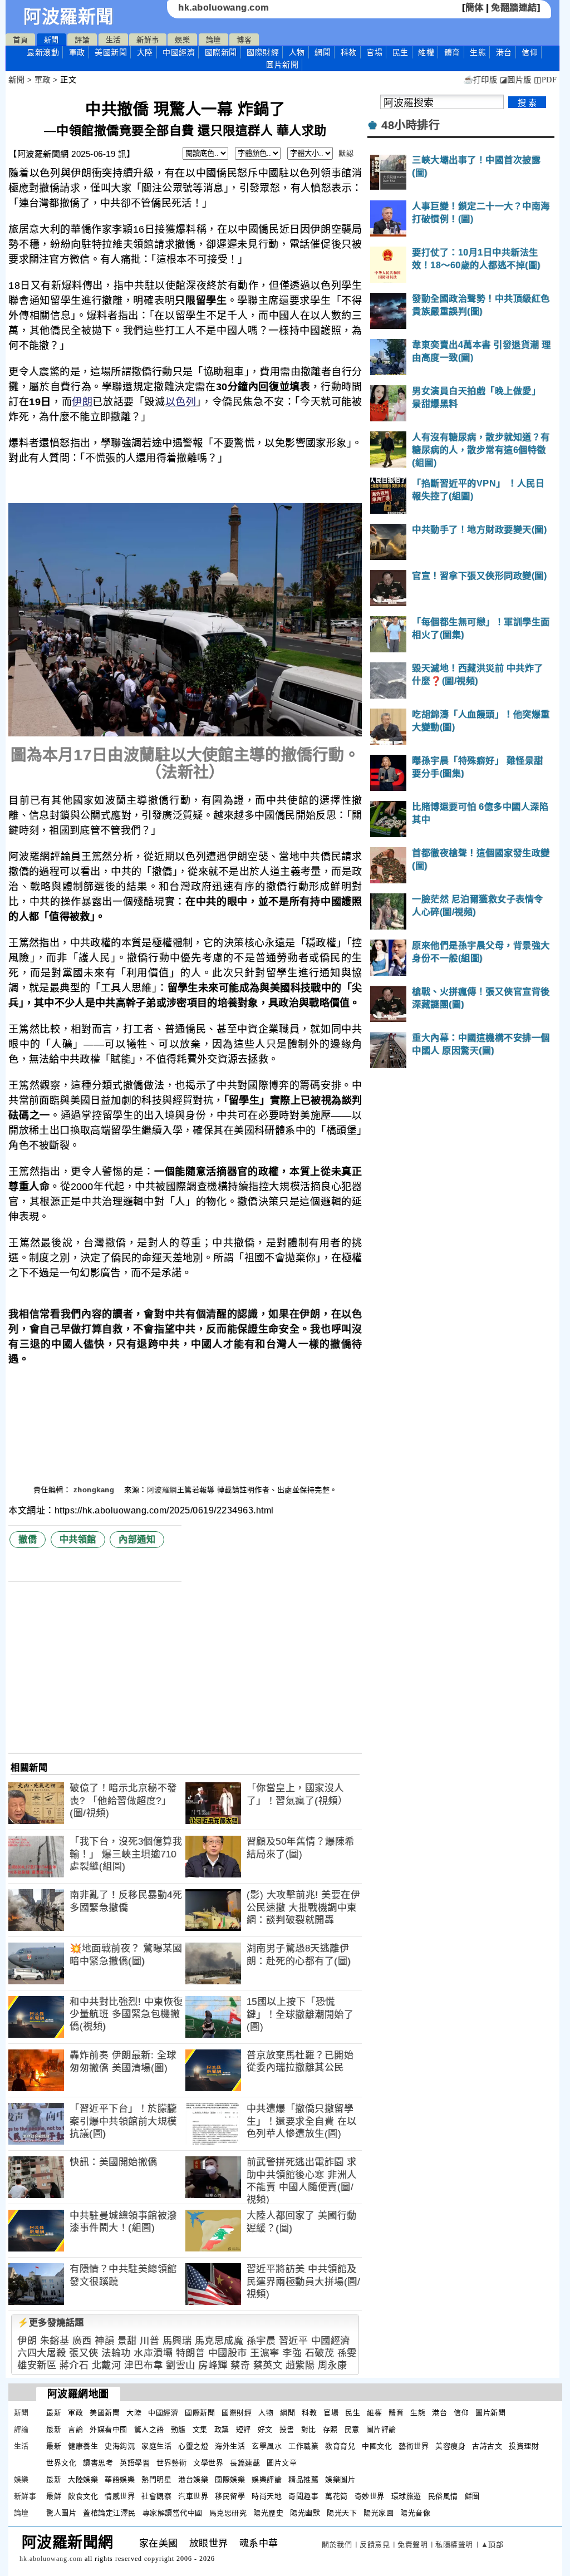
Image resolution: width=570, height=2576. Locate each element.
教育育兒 (340, 2446)
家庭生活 (156, 2446)
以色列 (181, 402)
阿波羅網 (162, 1490)
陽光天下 (342, 2513)
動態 (178, 2429)
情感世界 (120, 2496)
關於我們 (337, 2545)
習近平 (294, 2341)
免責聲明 (412, 2545)
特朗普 (191, 2353)
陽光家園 (379, 2513)
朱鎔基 (55, 2341)
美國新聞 (111, 52)
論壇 (213, 40)
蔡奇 (240, 2365)
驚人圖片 (61, 2513)
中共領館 (78, 1539)
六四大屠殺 (42, 2353)
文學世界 (208, 2463)
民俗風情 (443, 2496)
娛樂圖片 (340, 2479)
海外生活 (230, 2446)
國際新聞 (221, 52)
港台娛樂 (193, 2479)
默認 (346, 153)
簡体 (475, 8)
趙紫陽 (300, 2365)
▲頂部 (492, 2545)
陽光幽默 (305, 2513)
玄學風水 (267, 2446)
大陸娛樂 (83, 2479)
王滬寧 (265, 2353)
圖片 (282, 65)
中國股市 (228, 2353)
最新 (43, 52)
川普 (149, 2341)
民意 (352, 2429)
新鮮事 (148, 40)
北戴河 (107, 2365)
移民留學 (230, 2496)
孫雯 (347, 2353)
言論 (75, 2429)
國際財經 (263, 52)
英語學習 (135, 2463)
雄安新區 (37, 2365)
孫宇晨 (261, 2341)
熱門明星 (156, 2479)
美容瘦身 (450, 2446)
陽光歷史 (268, 2513)
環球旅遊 (406, 2496)
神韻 (104, 2341)
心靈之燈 (193, 2446)
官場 (374, 52)
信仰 (530, 52)
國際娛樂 (230, 2479)
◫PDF (545, 80)
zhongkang (95, 1490)
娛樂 (182, 40)
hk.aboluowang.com (223, 8)
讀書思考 (98, 2463)
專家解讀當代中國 (173, 2513)
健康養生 (83, 2446)
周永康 (333, 2365)
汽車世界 (193, 2496)
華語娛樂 (120, 2479)
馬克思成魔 (219, 2341)
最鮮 (54, 2496)
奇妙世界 (370, 2496)
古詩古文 (487, 2446)
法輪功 (116, 2353)
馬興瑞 (177, 2341)
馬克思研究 (228, 2513)
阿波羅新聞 (69, 17)
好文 (265, 2429)
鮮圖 (472, 2496)
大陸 (145, 52)
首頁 (20, 40)
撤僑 (28, 1539)
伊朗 (82, 402)
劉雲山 (181, 2365)
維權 (426, 52)
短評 (244, 2429)
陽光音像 (415, 2513)
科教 (349, 52)
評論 (82, 40)
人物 (297, 52)
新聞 (51, 40)
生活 (113, 40)
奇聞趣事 (303, 2496)
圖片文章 (282, 2463)
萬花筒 (336, 2496)
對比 (309, 2429)
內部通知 (137, 1539)
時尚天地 (267, 2496)
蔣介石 (74, 2365)
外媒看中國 (109, 2429)
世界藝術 (171, 2463)
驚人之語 (149, 2429)
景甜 (127, 2341)
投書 (287, 2429)
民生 (401, 52)
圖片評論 (381, 2429)
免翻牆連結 (514, 8)
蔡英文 (268, 2365)
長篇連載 (245, 2463)
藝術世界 (414, 2446)
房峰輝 (213, 2365)
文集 (200, 2429)
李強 (292, 2353)
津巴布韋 (144, 2365)
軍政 (77, 52)
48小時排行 (411, 125)
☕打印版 (480, 80)
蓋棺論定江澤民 (109, 2513)
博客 (244, 40)
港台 (504, 52)
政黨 (222, 2429)
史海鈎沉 (120, 2446)
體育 (452, 52)
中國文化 (377, 2446)
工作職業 (303, 2446)
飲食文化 (83, 2496)
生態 (478, 52)
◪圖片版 (516, 80)
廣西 (82, 2341)
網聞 (323, 52)
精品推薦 (303, 2479)
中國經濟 (179, 52)
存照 (330, 2429)
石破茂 (320, 2353)
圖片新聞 (490, 2413)
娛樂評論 (267, 2479)
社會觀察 (156, 2496)
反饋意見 (375, 2545)
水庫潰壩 (153, 2353)
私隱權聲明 (454, 2545)
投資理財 (524, 2446)
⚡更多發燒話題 (51, 2322)
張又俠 (84, 2353)
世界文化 (61, 2463)
